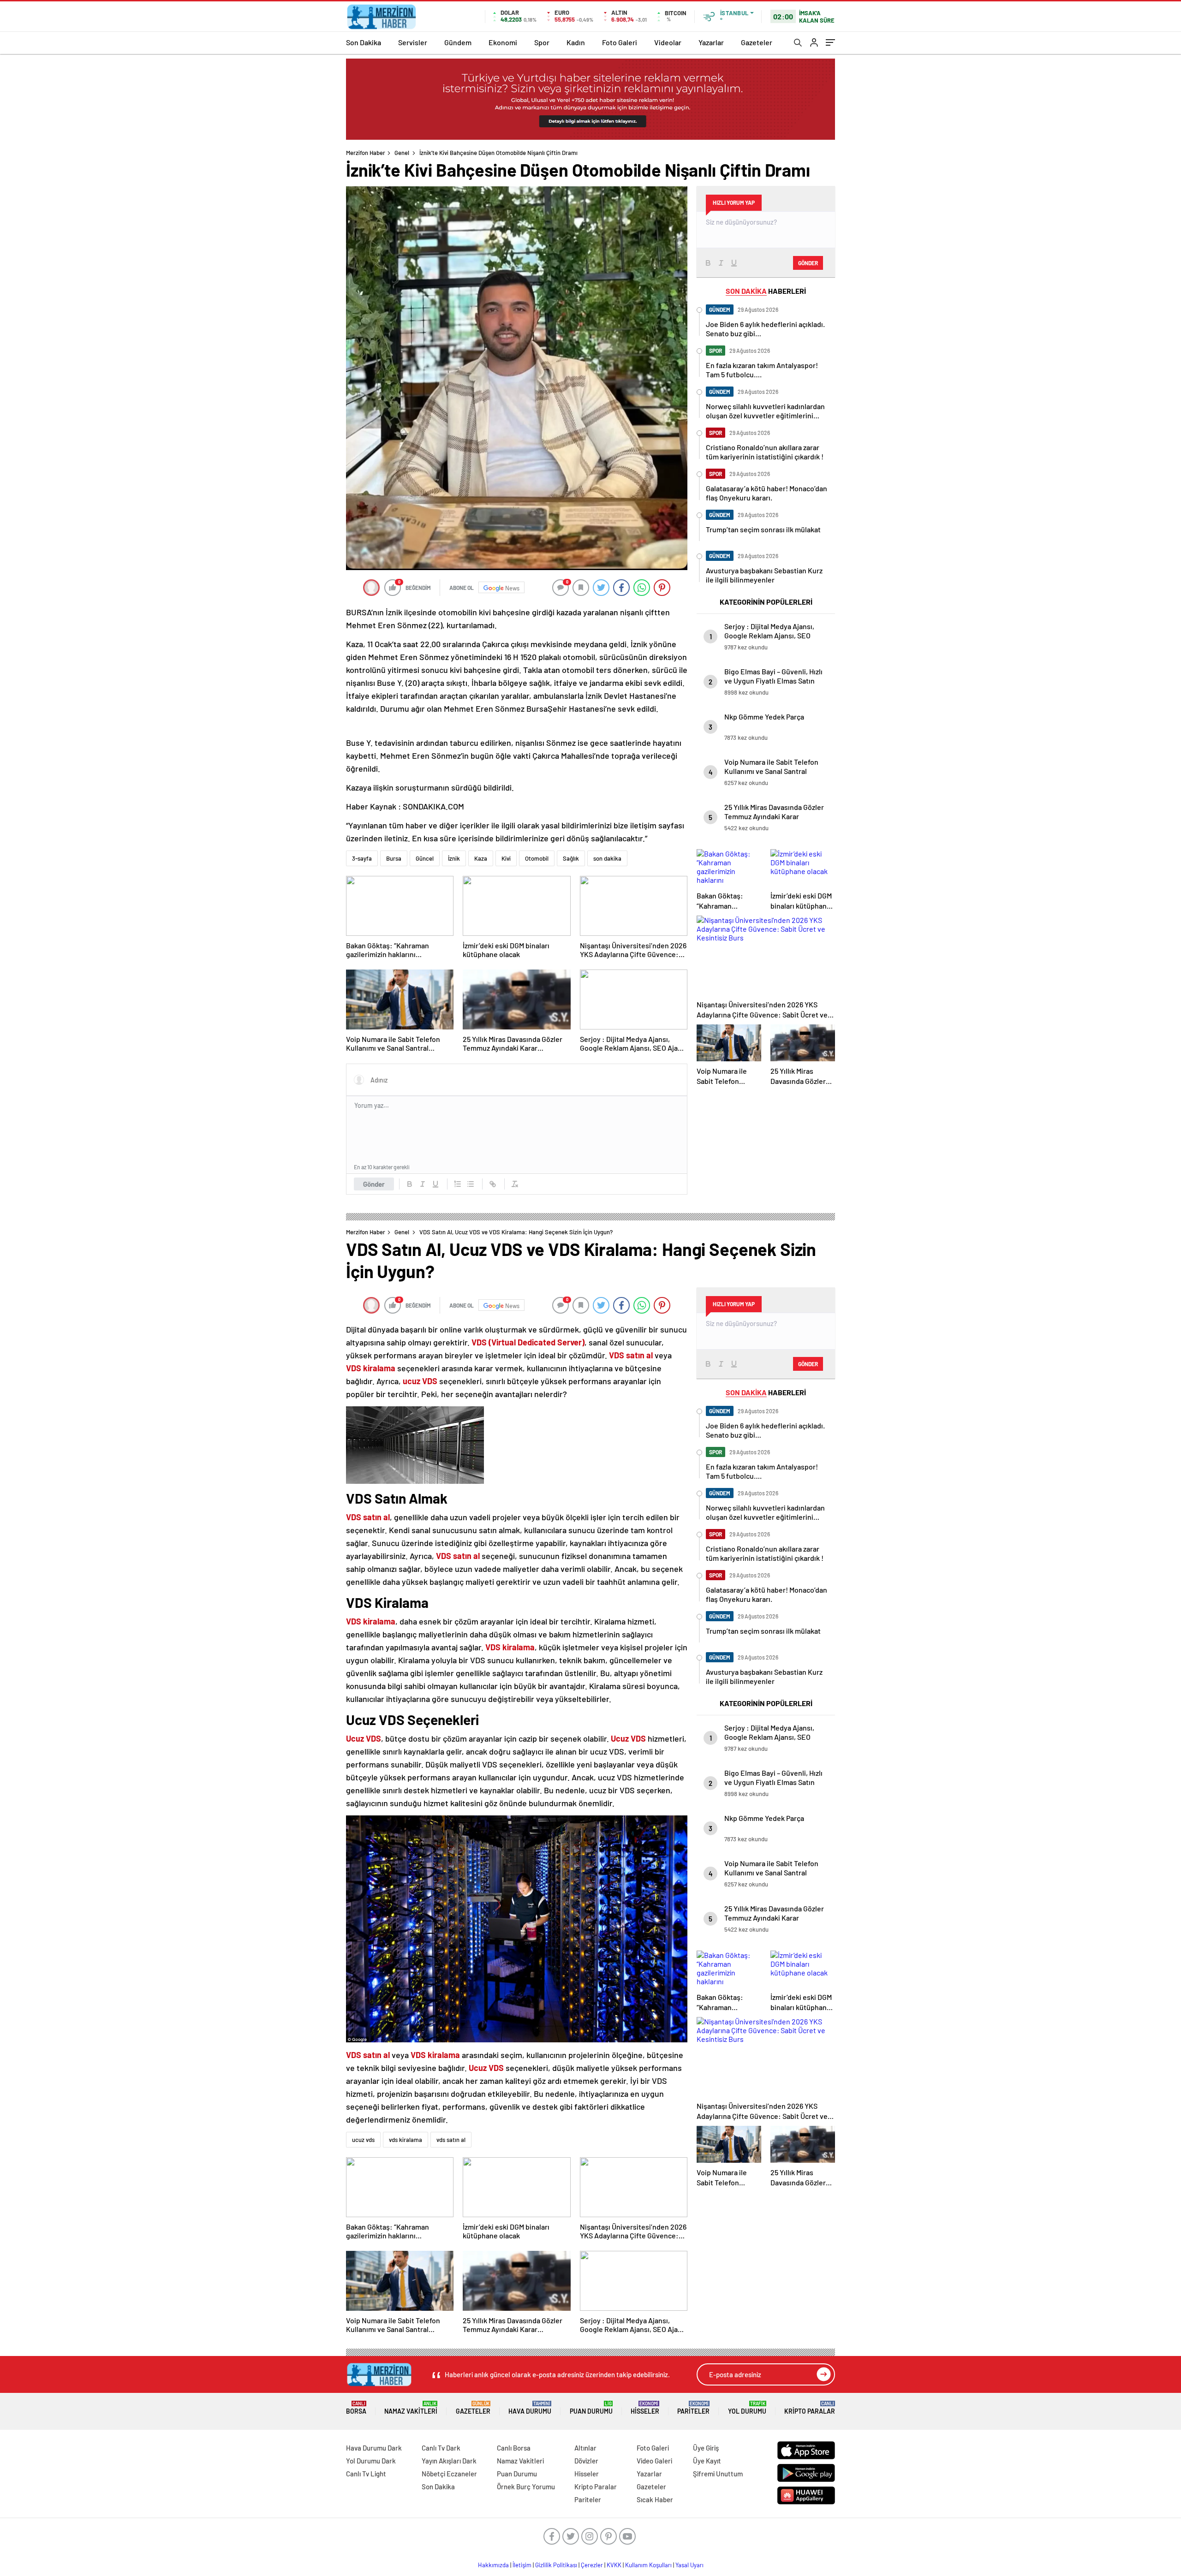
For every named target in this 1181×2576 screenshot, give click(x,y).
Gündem (458, 42)
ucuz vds (363, 2140)
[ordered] (458, 1184)
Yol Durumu (747, 2408)
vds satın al (451, 2140)
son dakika (607, 858)
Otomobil (537, 858)
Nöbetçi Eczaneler (449, 2474)
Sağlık (571, 858)
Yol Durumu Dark (371, 2461)
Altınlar (585, 2448)
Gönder (374, 1184)
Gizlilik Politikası (556, 2565)
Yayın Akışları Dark (449, 2461)
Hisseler (645, 2408)
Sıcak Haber (655, 2499)
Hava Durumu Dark (374, 2448)
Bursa (394, 858)
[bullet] (471, 1184)
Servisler (413, 42)
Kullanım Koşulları (648, 2565)
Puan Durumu (591, 2408)
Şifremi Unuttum (718, 2474)
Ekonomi (503, 42)
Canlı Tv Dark (441, 2448)
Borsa (356, 2408)
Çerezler (592, 2565)
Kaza (481, 858)
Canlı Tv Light (366, 2474)
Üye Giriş (706, 2448)
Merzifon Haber (366, 153)
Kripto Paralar (810, 2408)
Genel (402, 153)
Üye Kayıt (707, 2461)
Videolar (668, 42)
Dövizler (586, 2461)
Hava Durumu (530, 2408)
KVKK (614, 2565)
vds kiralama (406, 2140)
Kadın (576, 42)
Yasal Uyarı (689, 2565)
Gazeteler (757, 42)
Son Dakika (364, 42)
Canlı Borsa (514, 2448)
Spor (542, 42)
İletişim (522, 2565)
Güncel (425, 858)
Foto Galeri (620, 42)
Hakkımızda (493, 2565)
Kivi (506, 858)
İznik (454, 858)
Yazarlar (711, 42)
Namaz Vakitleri (411, 2408)
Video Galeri (654, 2461)
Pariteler (693, 2408)
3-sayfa (362, 858)
